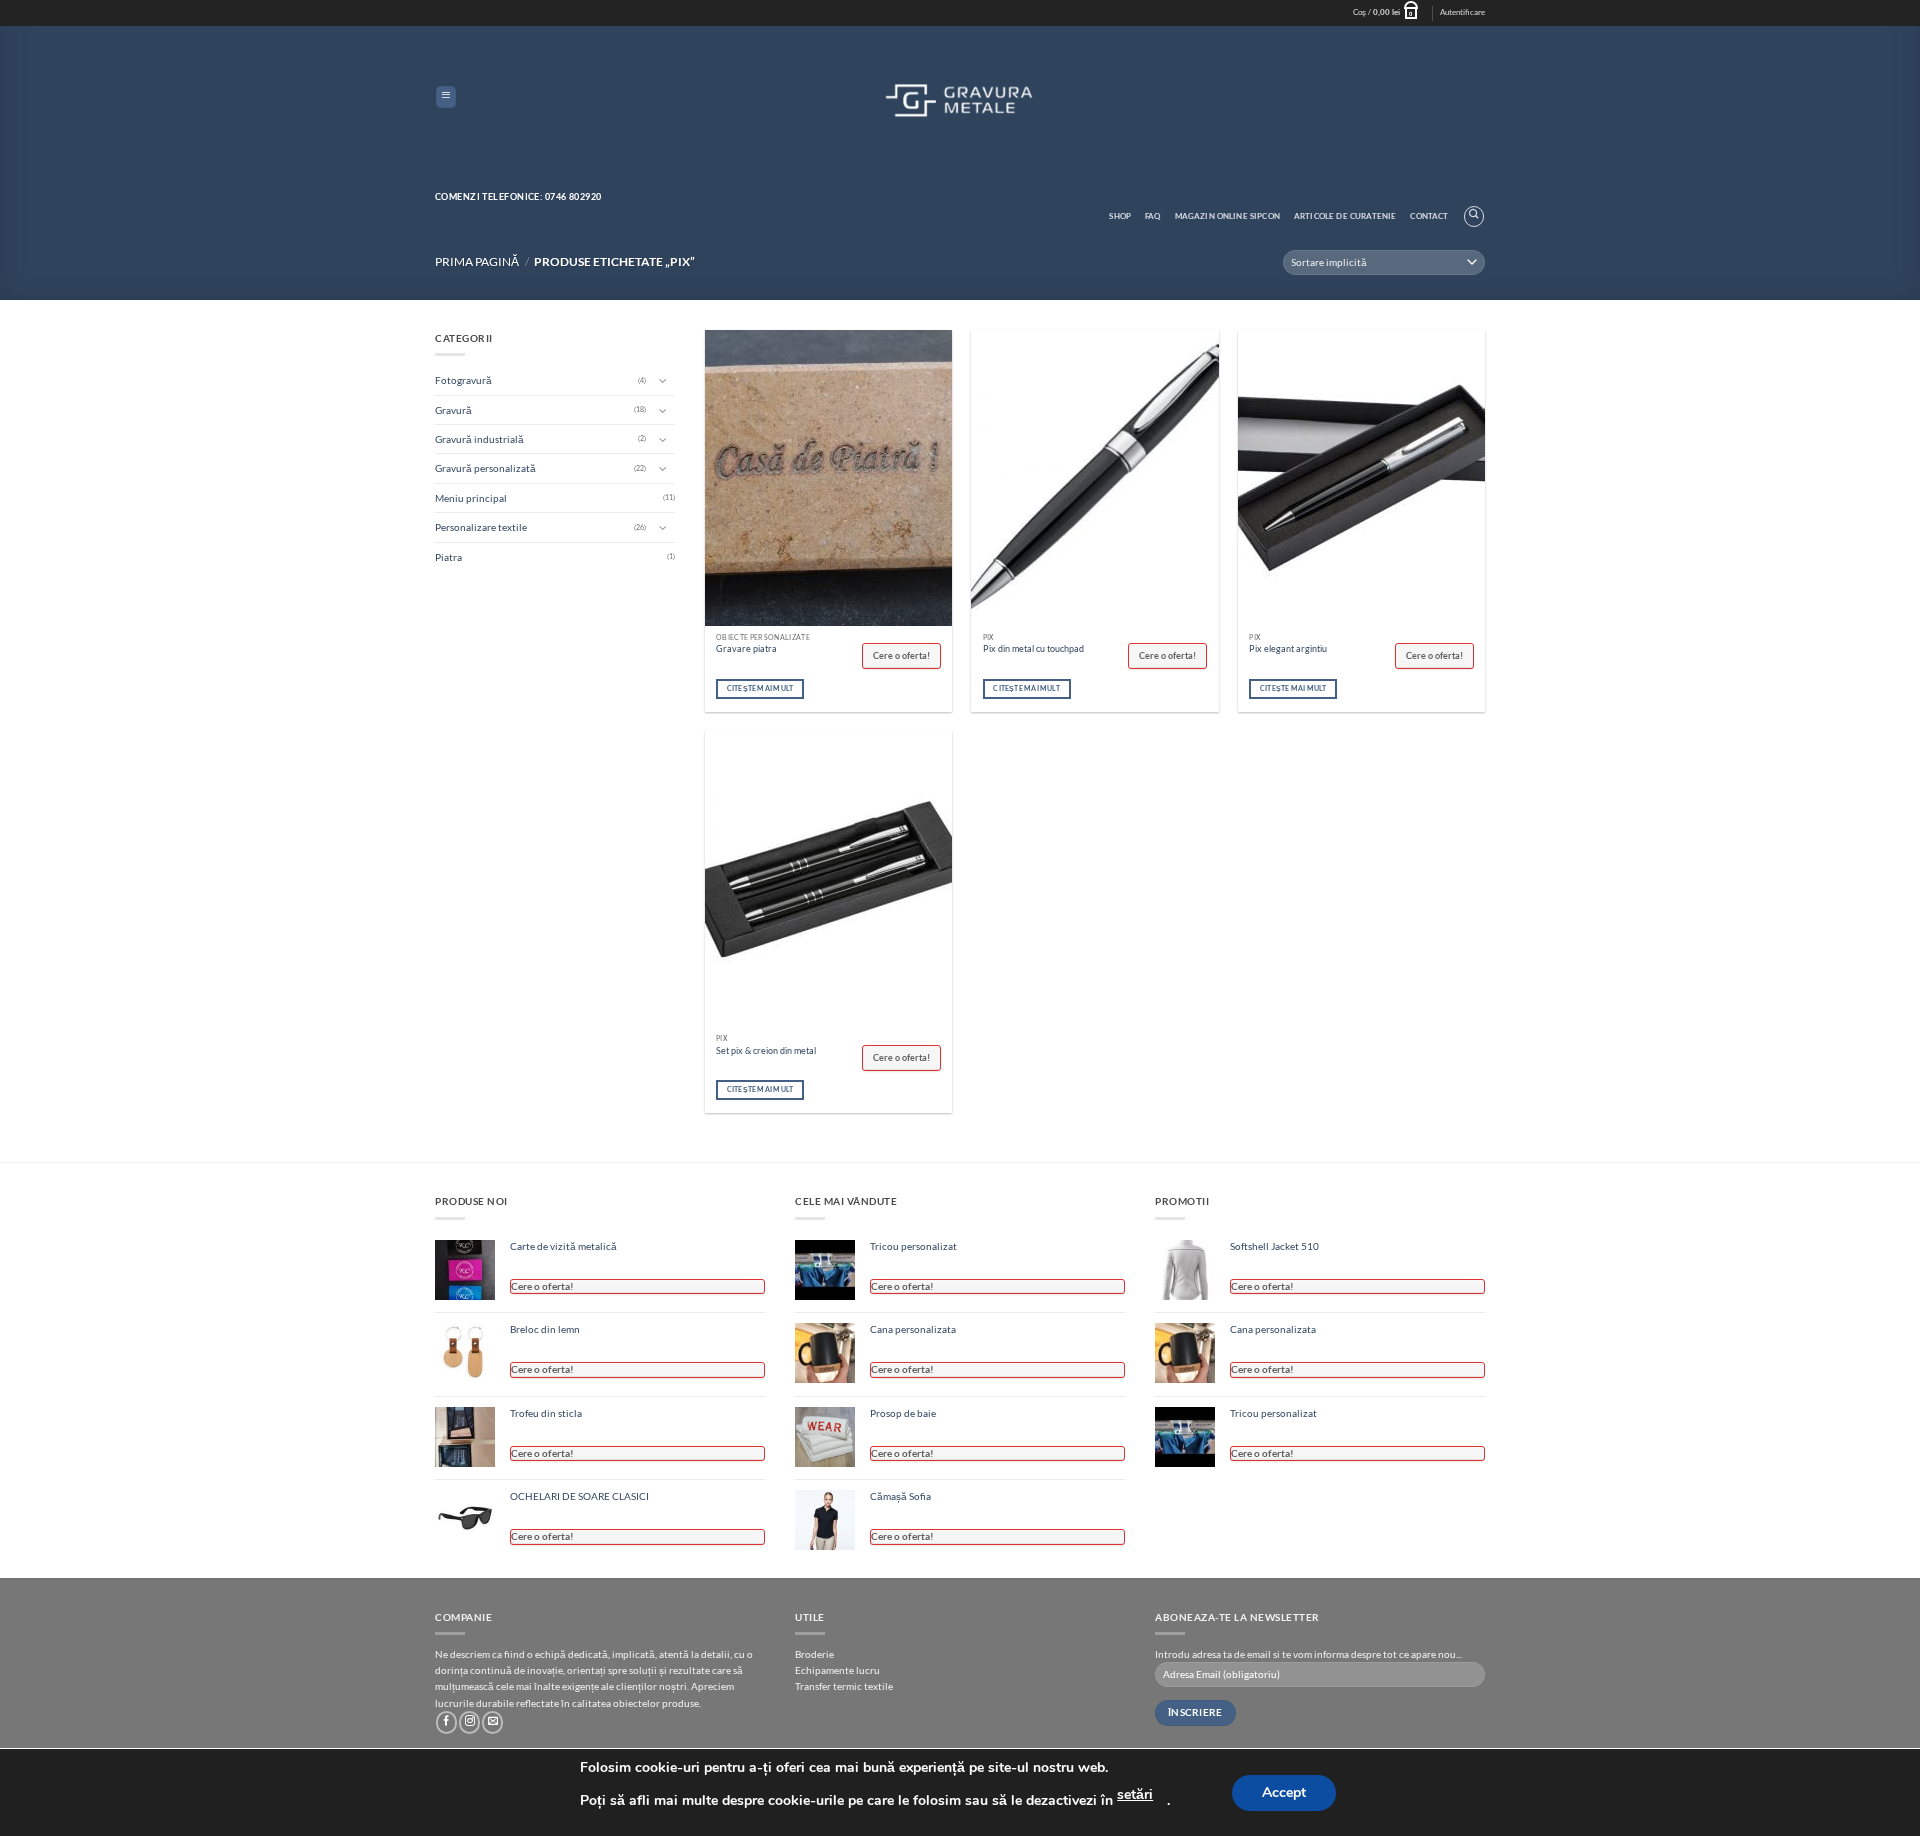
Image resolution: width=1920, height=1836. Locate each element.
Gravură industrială (479, 439)
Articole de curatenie (1345, 216)
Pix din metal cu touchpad (1033, 648)
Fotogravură (463, 380)
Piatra (448, 557)
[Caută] (1474, 216)
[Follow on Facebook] (446, 1722)
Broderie (814, 1654)
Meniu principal (471, 498)
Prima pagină (477, 261)
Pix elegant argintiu (1288, 648)
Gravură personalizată (485, 468)
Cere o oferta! (901, 655)
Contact (1429, 216)
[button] (1389, 13)
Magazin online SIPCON (1227, 216)
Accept (1284, 1792)
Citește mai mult (760, 688)
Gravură (453, 410)
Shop (1120, 216)
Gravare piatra (746, 648)
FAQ (1153, 216)
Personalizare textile (481, 527)
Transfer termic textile (844, 1686)
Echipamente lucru (837, 1670)
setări (1135, 1794)
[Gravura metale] (960, 98)
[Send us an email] (492, 1722)
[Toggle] (663, 380)
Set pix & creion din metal (766, 1050)
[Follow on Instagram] (469, 1722)
